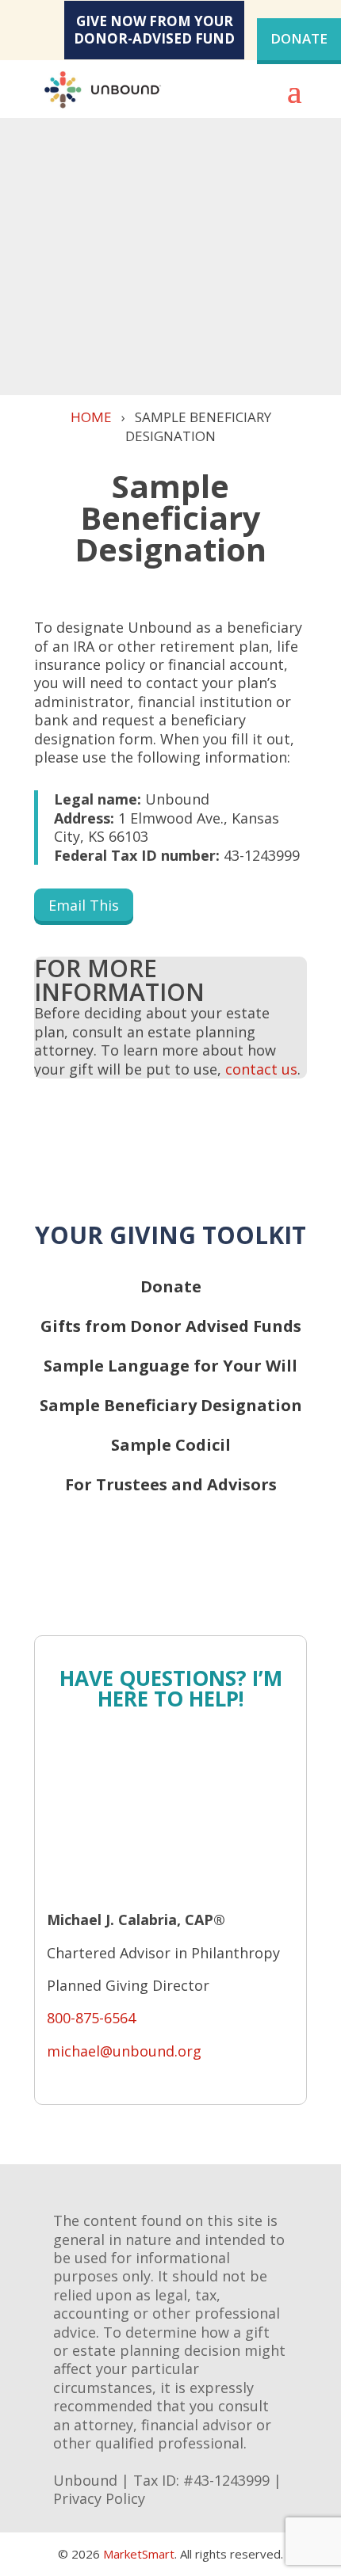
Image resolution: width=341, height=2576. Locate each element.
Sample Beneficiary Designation (171, 1405)
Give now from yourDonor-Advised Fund (154, 30)
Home (91, 417)
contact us (261, 1069)
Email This (84, 905)
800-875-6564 (91, 2018)
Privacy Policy (99, 2498)
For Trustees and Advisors (171, 1484)
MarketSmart (139, 2554)
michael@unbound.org (124, 2051)
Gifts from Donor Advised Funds (171, 1326)
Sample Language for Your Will (170, 1366)
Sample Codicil (171, 1445)
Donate (299, 38)
